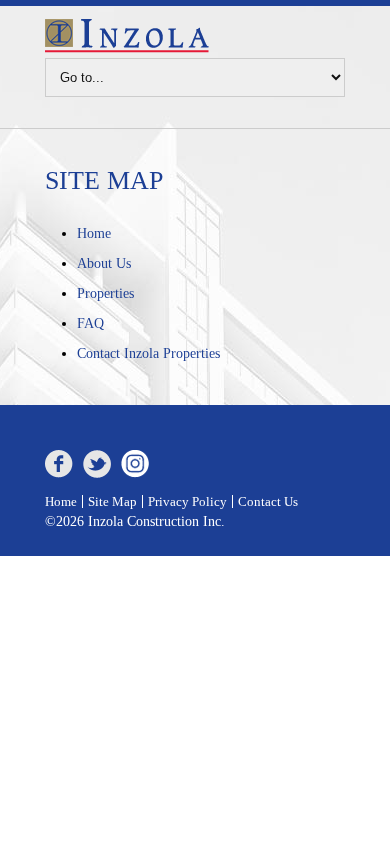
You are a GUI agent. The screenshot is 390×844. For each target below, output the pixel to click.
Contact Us (268, 501)
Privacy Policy (187, 501)
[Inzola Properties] (127, 48)
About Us (104, 263)
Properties (105, 293)
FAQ (90, 323)
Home (94, 233)
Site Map (112, 501)
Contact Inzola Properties (148, 353)
